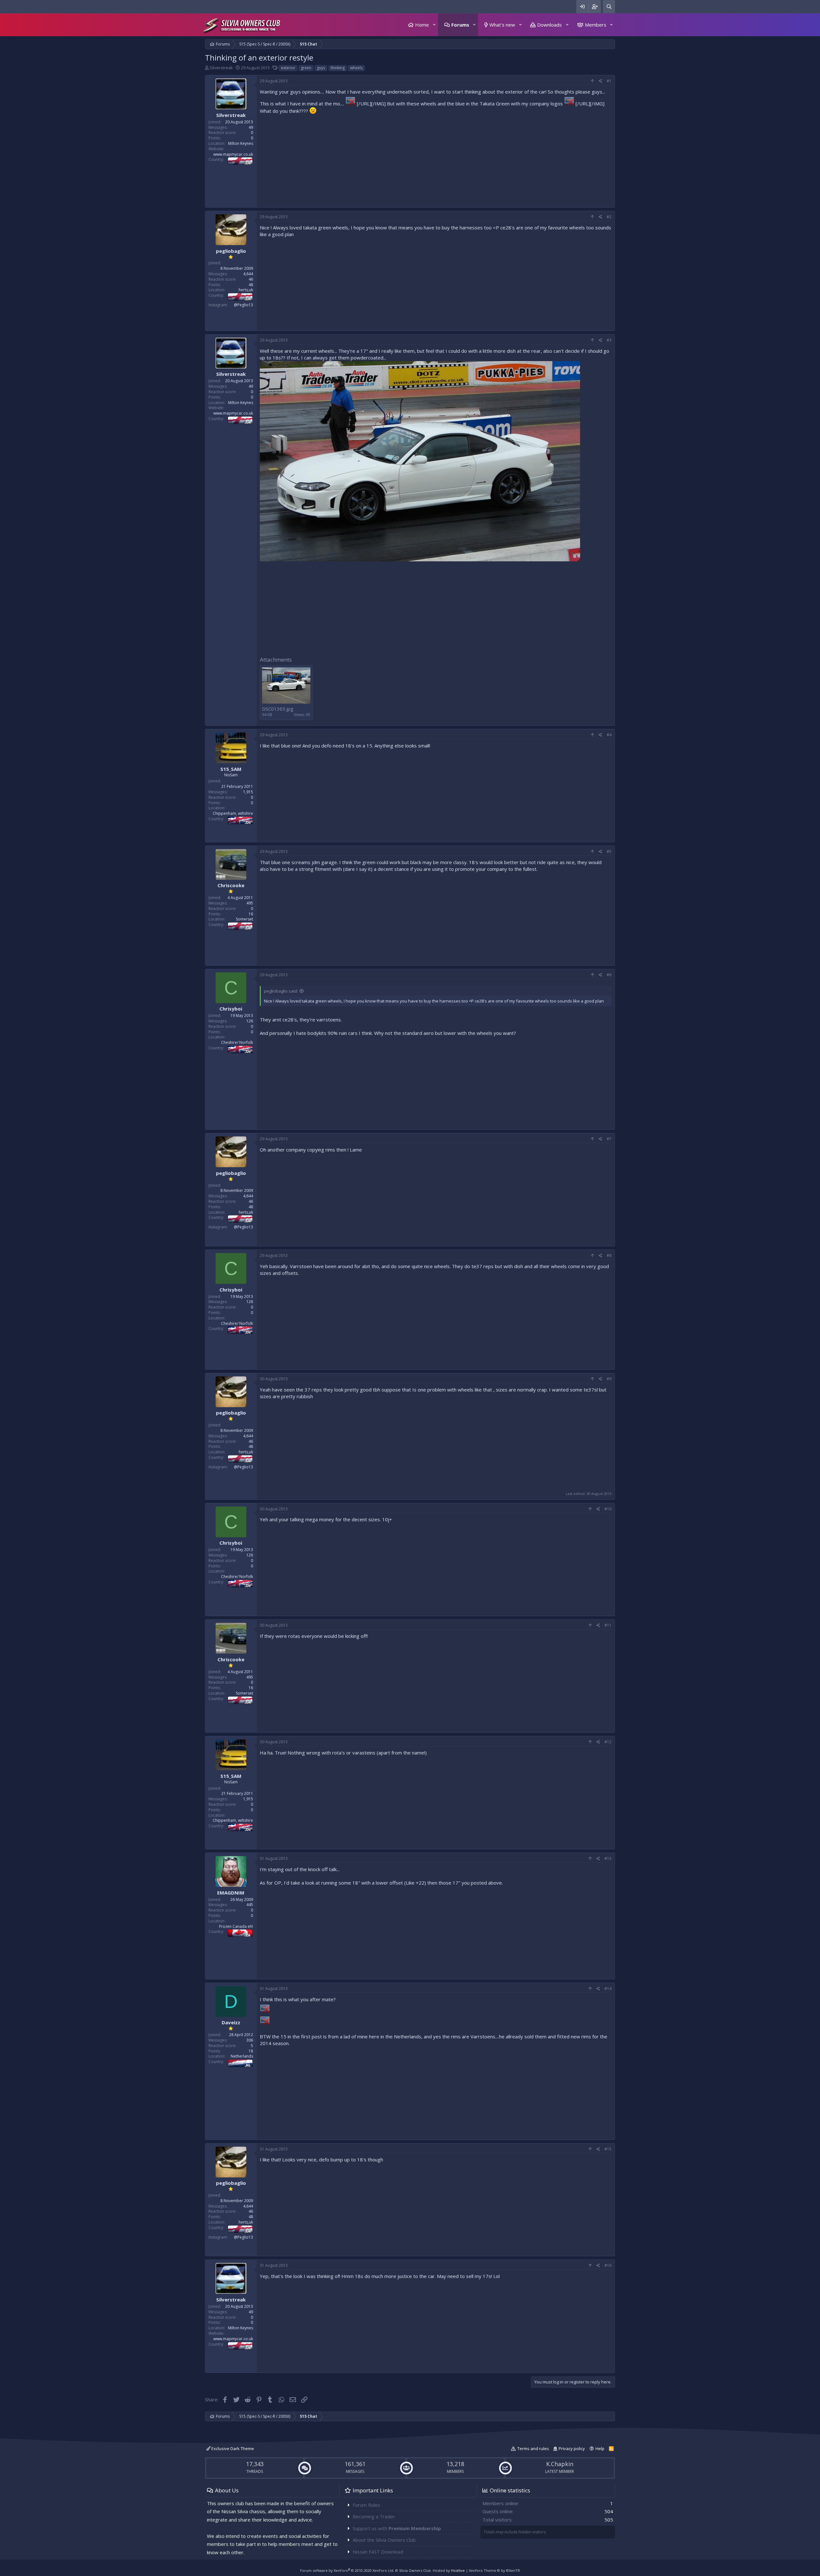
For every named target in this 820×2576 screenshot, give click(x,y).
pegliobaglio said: (281, 991)
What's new (502, 25)
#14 (608, 1989)
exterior (288, 68)
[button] (434, 25)
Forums (460, 25)
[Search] (609, 7)
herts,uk (246, 290)
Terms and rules (533, 2448)
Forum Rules (366, 2505)
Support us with (397, 2528)
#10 (608, 1509)
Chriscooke (231, 885)
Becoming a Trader (374, 2516)
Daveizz (231, 2022)
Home (422, 25)
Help (600, 2448)
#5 (609, 851)
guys (321, 68)
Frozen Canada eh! (236, 1926)
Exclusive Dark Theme (232, 2448)
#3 (609, 340)
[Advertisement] (436, 159)
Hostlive (458, 2570)
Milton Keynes (241, 143)
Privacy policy (572, 2448)
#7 (609, 1139)
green (306, 68)
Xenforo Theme (494, 2570)
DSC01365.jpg (278, 709)
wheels (356, 68)
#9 (609, 1379)
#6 (609, 975)
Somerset (244, 919)
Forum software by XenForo (347, 2570)
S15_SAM (231, 769)
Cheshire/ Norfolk (237, 1042)
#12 (608, 1742)
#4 (609, 735)
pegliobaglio (231, 251)
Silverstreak (221, 68)
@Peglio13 (243, 305)
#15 (608, 2149)
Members (596, 25)
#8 (609, 1255)
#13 (608, 1858)
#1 (609, 81)
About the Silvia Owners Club (384, 2540)
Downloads (549, 25)
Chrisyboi (231, 1009)
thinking (338, 68)
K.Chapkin (560, 2464)
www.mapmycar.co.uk (233, 154)
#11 (608, 1625)
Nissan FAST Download (378, 2552)
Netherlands (242, 2056)
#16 (608, 2265)
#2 (609, 217)
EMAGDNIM (231, 1893)
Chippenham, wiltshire (233, 813)
